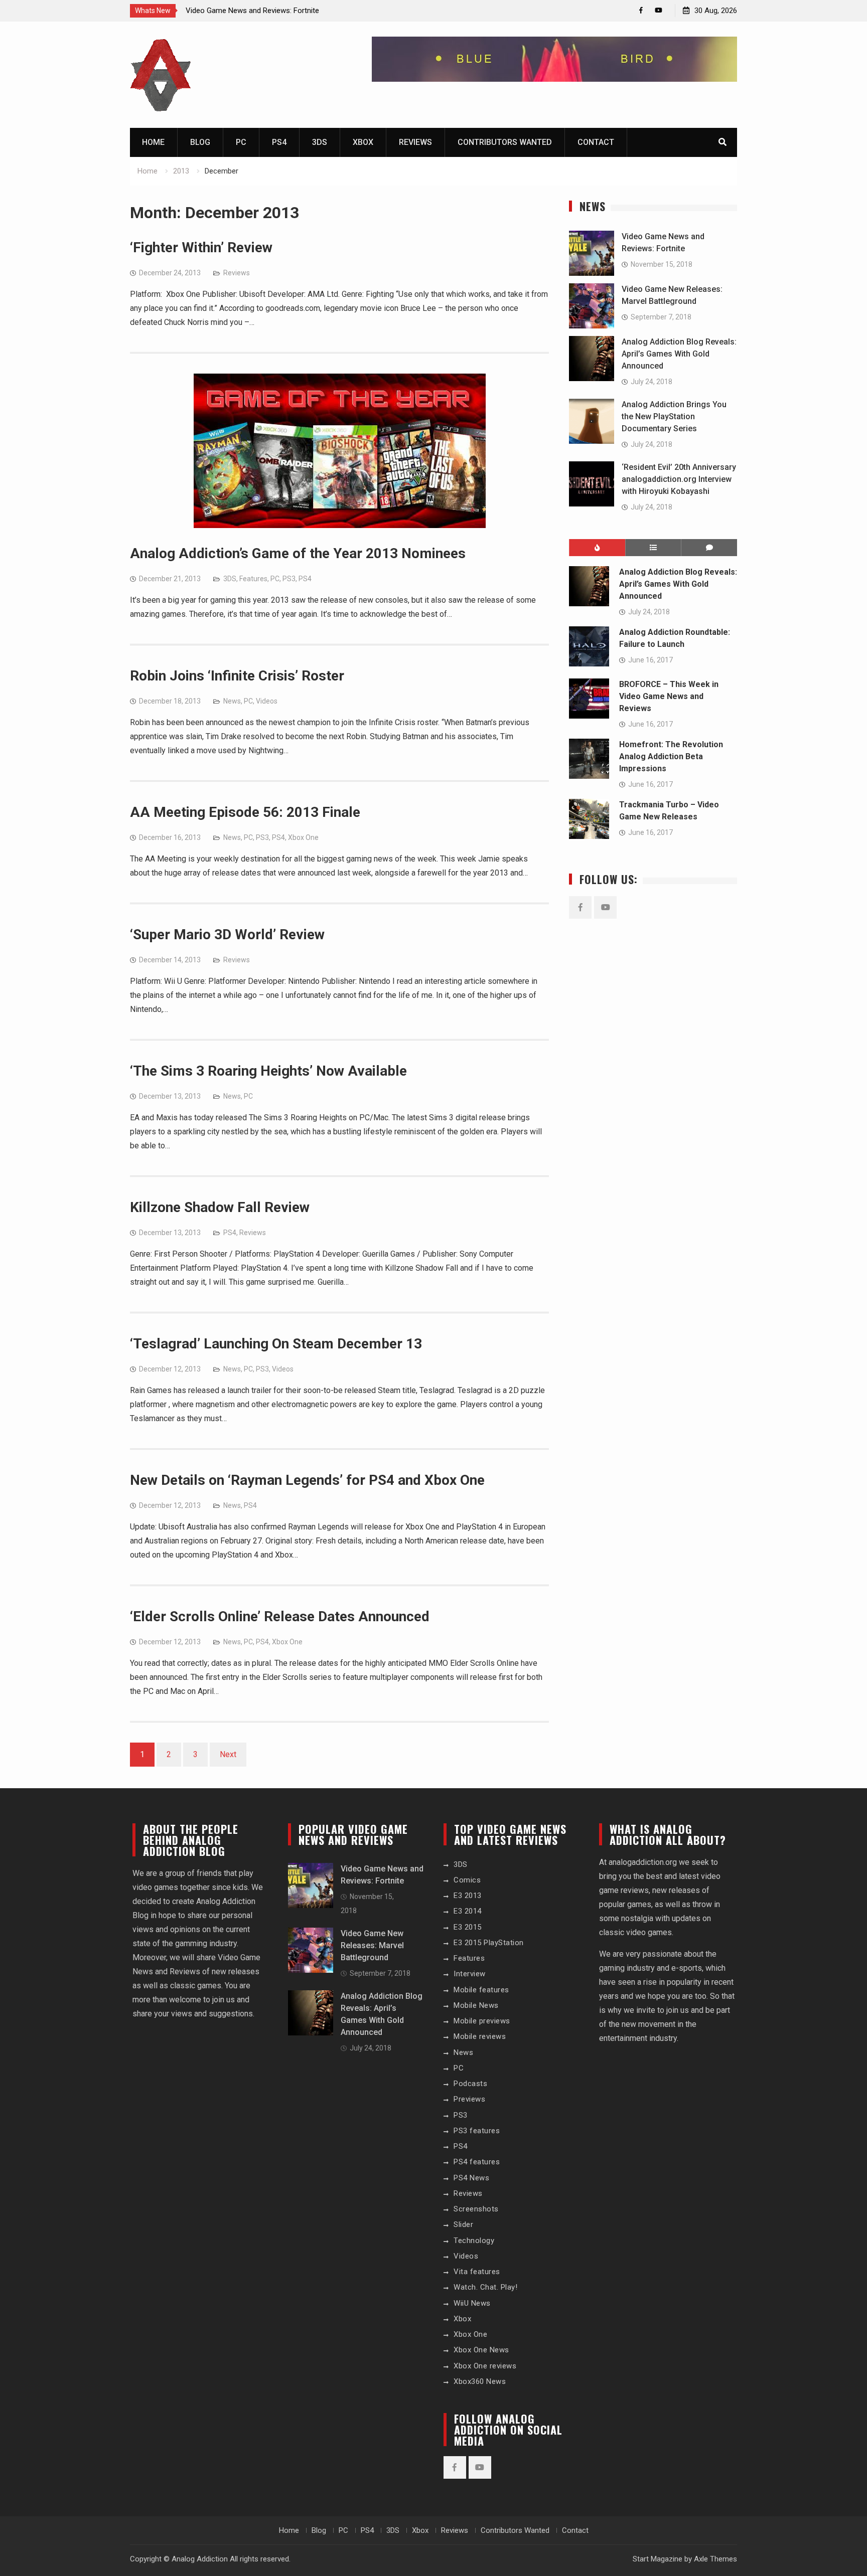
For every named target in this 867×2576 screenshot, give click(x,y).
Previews (469, 2099)
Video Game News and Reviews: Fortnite (252, 11)
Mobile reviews (480, 2036)
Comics (467, 1880)
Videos (267, 701)
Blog (200, 142)
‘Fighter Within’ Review (201, 247)
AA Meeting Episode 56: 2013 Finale (245, 812)
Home (153, 142)
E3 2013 (468, 1896)
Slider (463, 2224)
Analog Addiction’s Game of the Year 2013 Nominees (298, 553)
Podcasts (470, 2084)
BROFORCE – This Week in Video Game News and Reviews (669, 696)
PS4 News (471, 2178)
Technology (474, 2241)
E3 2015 (468, 1927)
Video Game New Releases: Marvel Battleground (372, 1945)
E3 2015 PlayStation (489, 1943)
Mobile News (476, 2005)
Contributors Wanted (505, 142)
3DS (320, 142)
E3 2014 (468, 1911)
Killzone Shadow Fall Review (220, 1207)
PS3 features (477, 2131)
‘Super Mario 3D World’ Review (227, 934)
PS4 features (477, 2162)
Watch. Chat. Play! (485, 2287)
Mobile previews (482, 2021)
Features (253, 579)
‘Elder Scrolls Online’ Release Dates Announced (280, 1616)
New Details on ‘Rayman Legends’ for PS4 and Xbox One (307, 1480)
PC (241, 142)
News (232, 701)
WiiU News (472, 2303)
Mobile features (481, 1990)
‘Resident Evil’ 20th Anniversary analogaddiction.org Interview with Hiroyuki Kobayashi (679, 479)
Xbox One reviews (485, 2366)
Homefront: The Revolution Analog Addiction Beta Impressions (671, 756)
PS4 (279, 142)
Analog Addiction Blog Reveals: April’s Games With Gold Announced (679, 354)
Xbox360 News (480, 2381)
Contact (596, 142)
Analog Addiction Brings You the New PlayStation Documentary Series (674, 416)
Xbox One (303, 837)
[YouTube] (659, 10)
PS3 (289, 579)
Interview (470, 1974)
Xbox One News (481, 2350)
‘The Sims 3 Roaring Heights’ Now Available (268, 1071)
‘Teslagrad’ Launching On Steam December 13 (276, 1344)
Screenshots (476, 2209)
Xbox (363, 142)
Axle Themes (715, 2559)
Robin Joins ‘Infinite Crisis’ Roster (237, 676)
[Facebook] (641, 10)
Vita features (477, 2272)
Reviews (415, 142)
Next (228, 1754)
